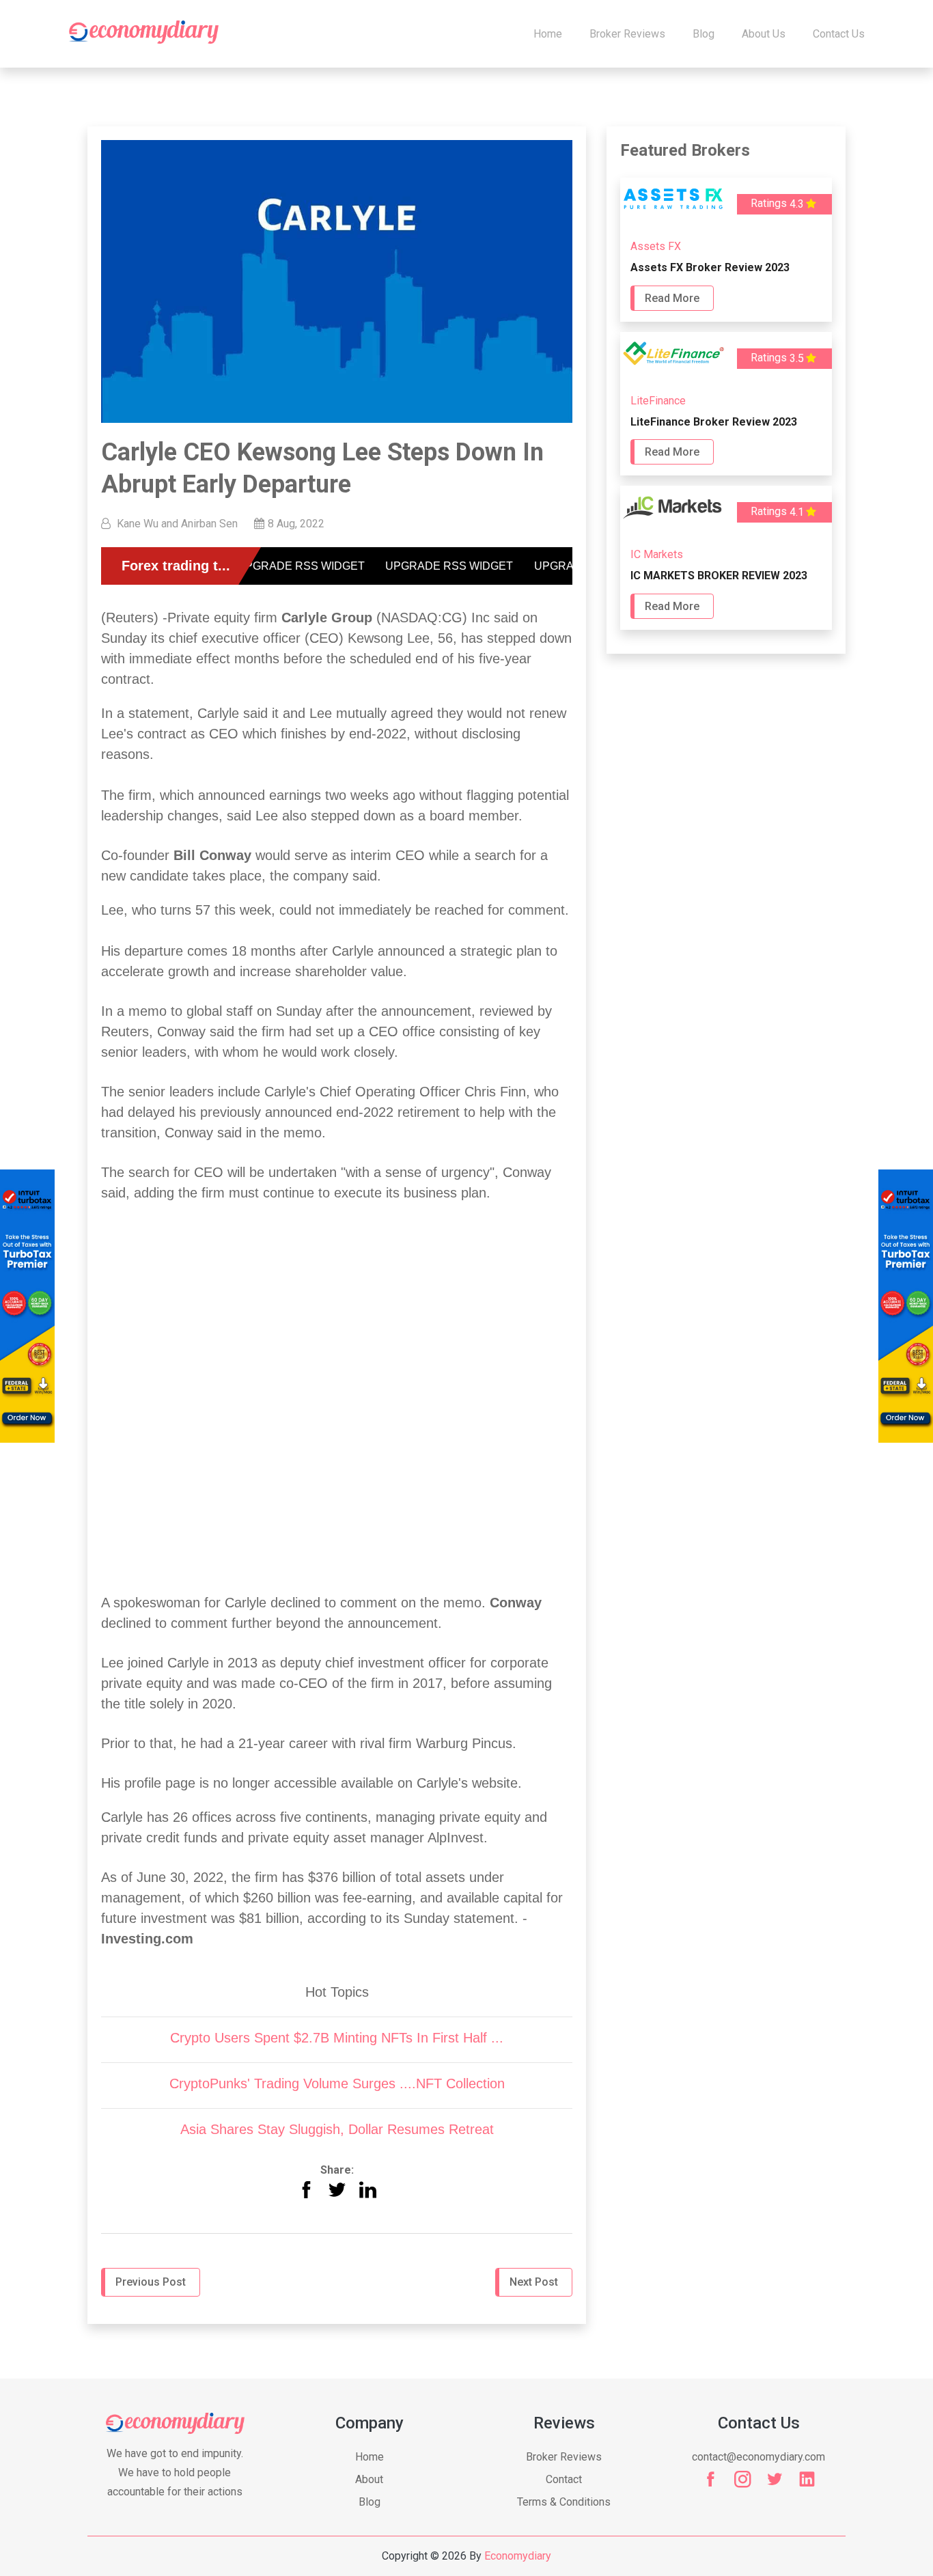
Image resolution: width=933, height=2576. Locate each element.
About (369, 2479)
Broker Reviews (627, 34)
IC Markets (657, 554)
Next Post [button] (534, 2282)
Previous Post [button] (151, 2282)
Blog (704, 34)
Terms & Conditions (564, 2502)
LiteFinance (658, 401)
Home (548, 34)
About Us (764, 34)
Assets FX (656, 246)
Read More (672, 298)
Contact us (839, 34)
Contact (564, 2479)
